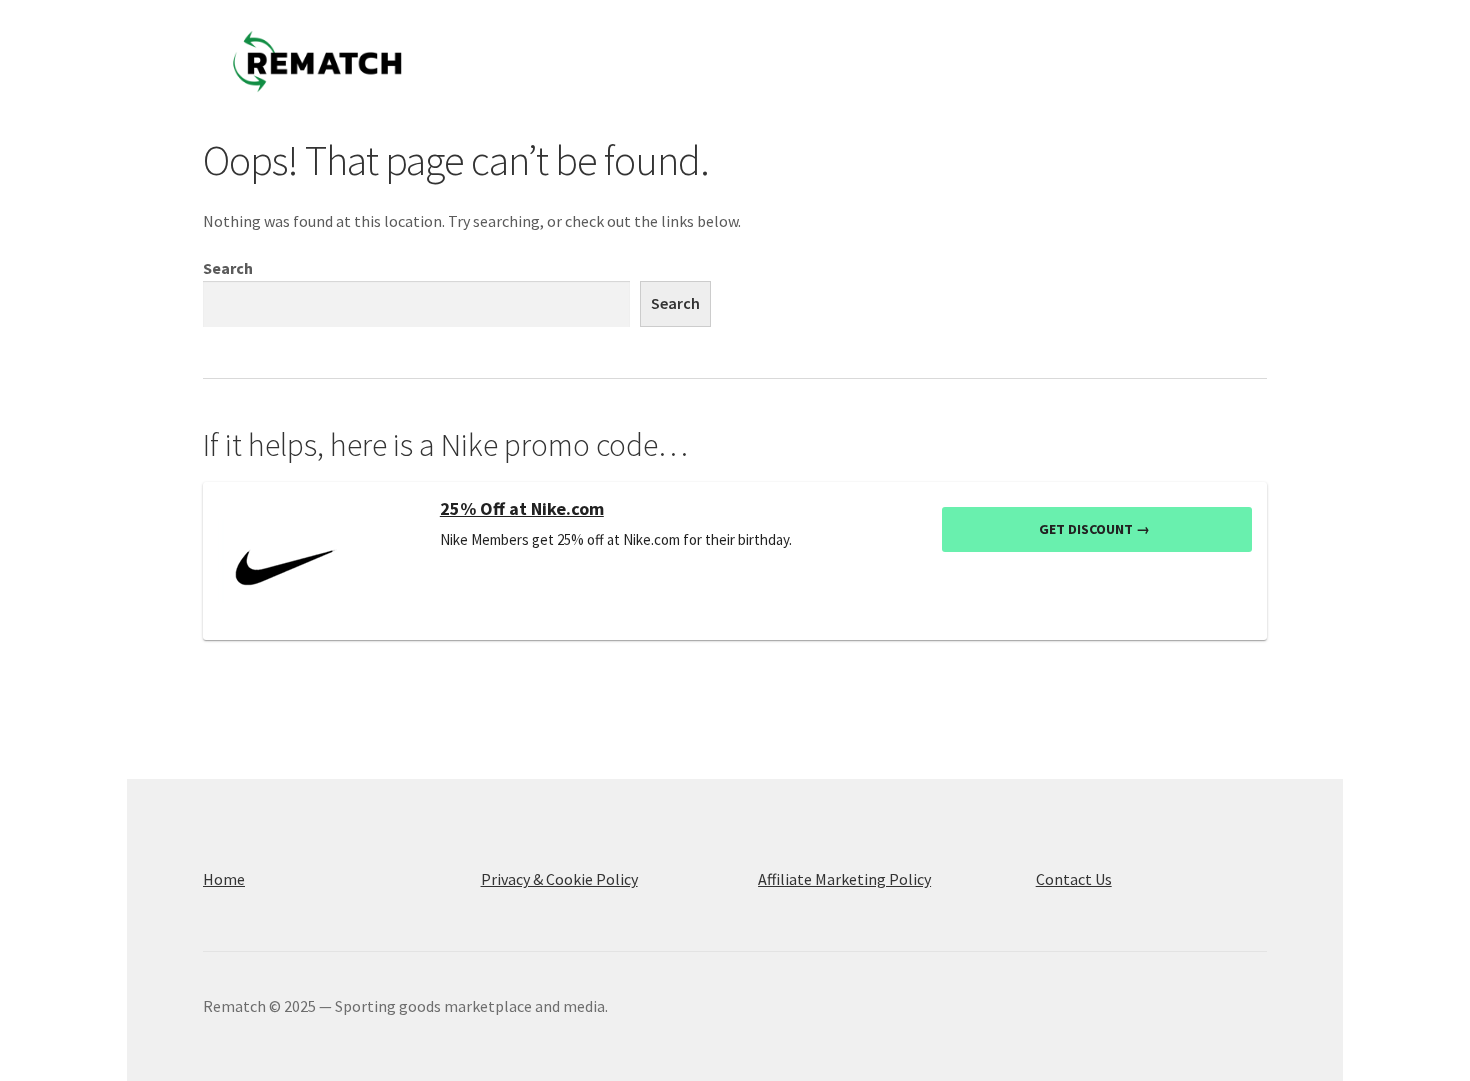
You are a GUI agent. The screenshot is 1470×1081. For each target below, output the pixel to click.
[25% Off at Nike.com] (321, 561)
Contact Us (1074, 879)
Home (224, 879)
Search (228, 268)
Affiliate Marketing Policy (844, 879)
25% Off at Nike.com (522, 509)
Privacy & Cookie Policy (559, 879)
